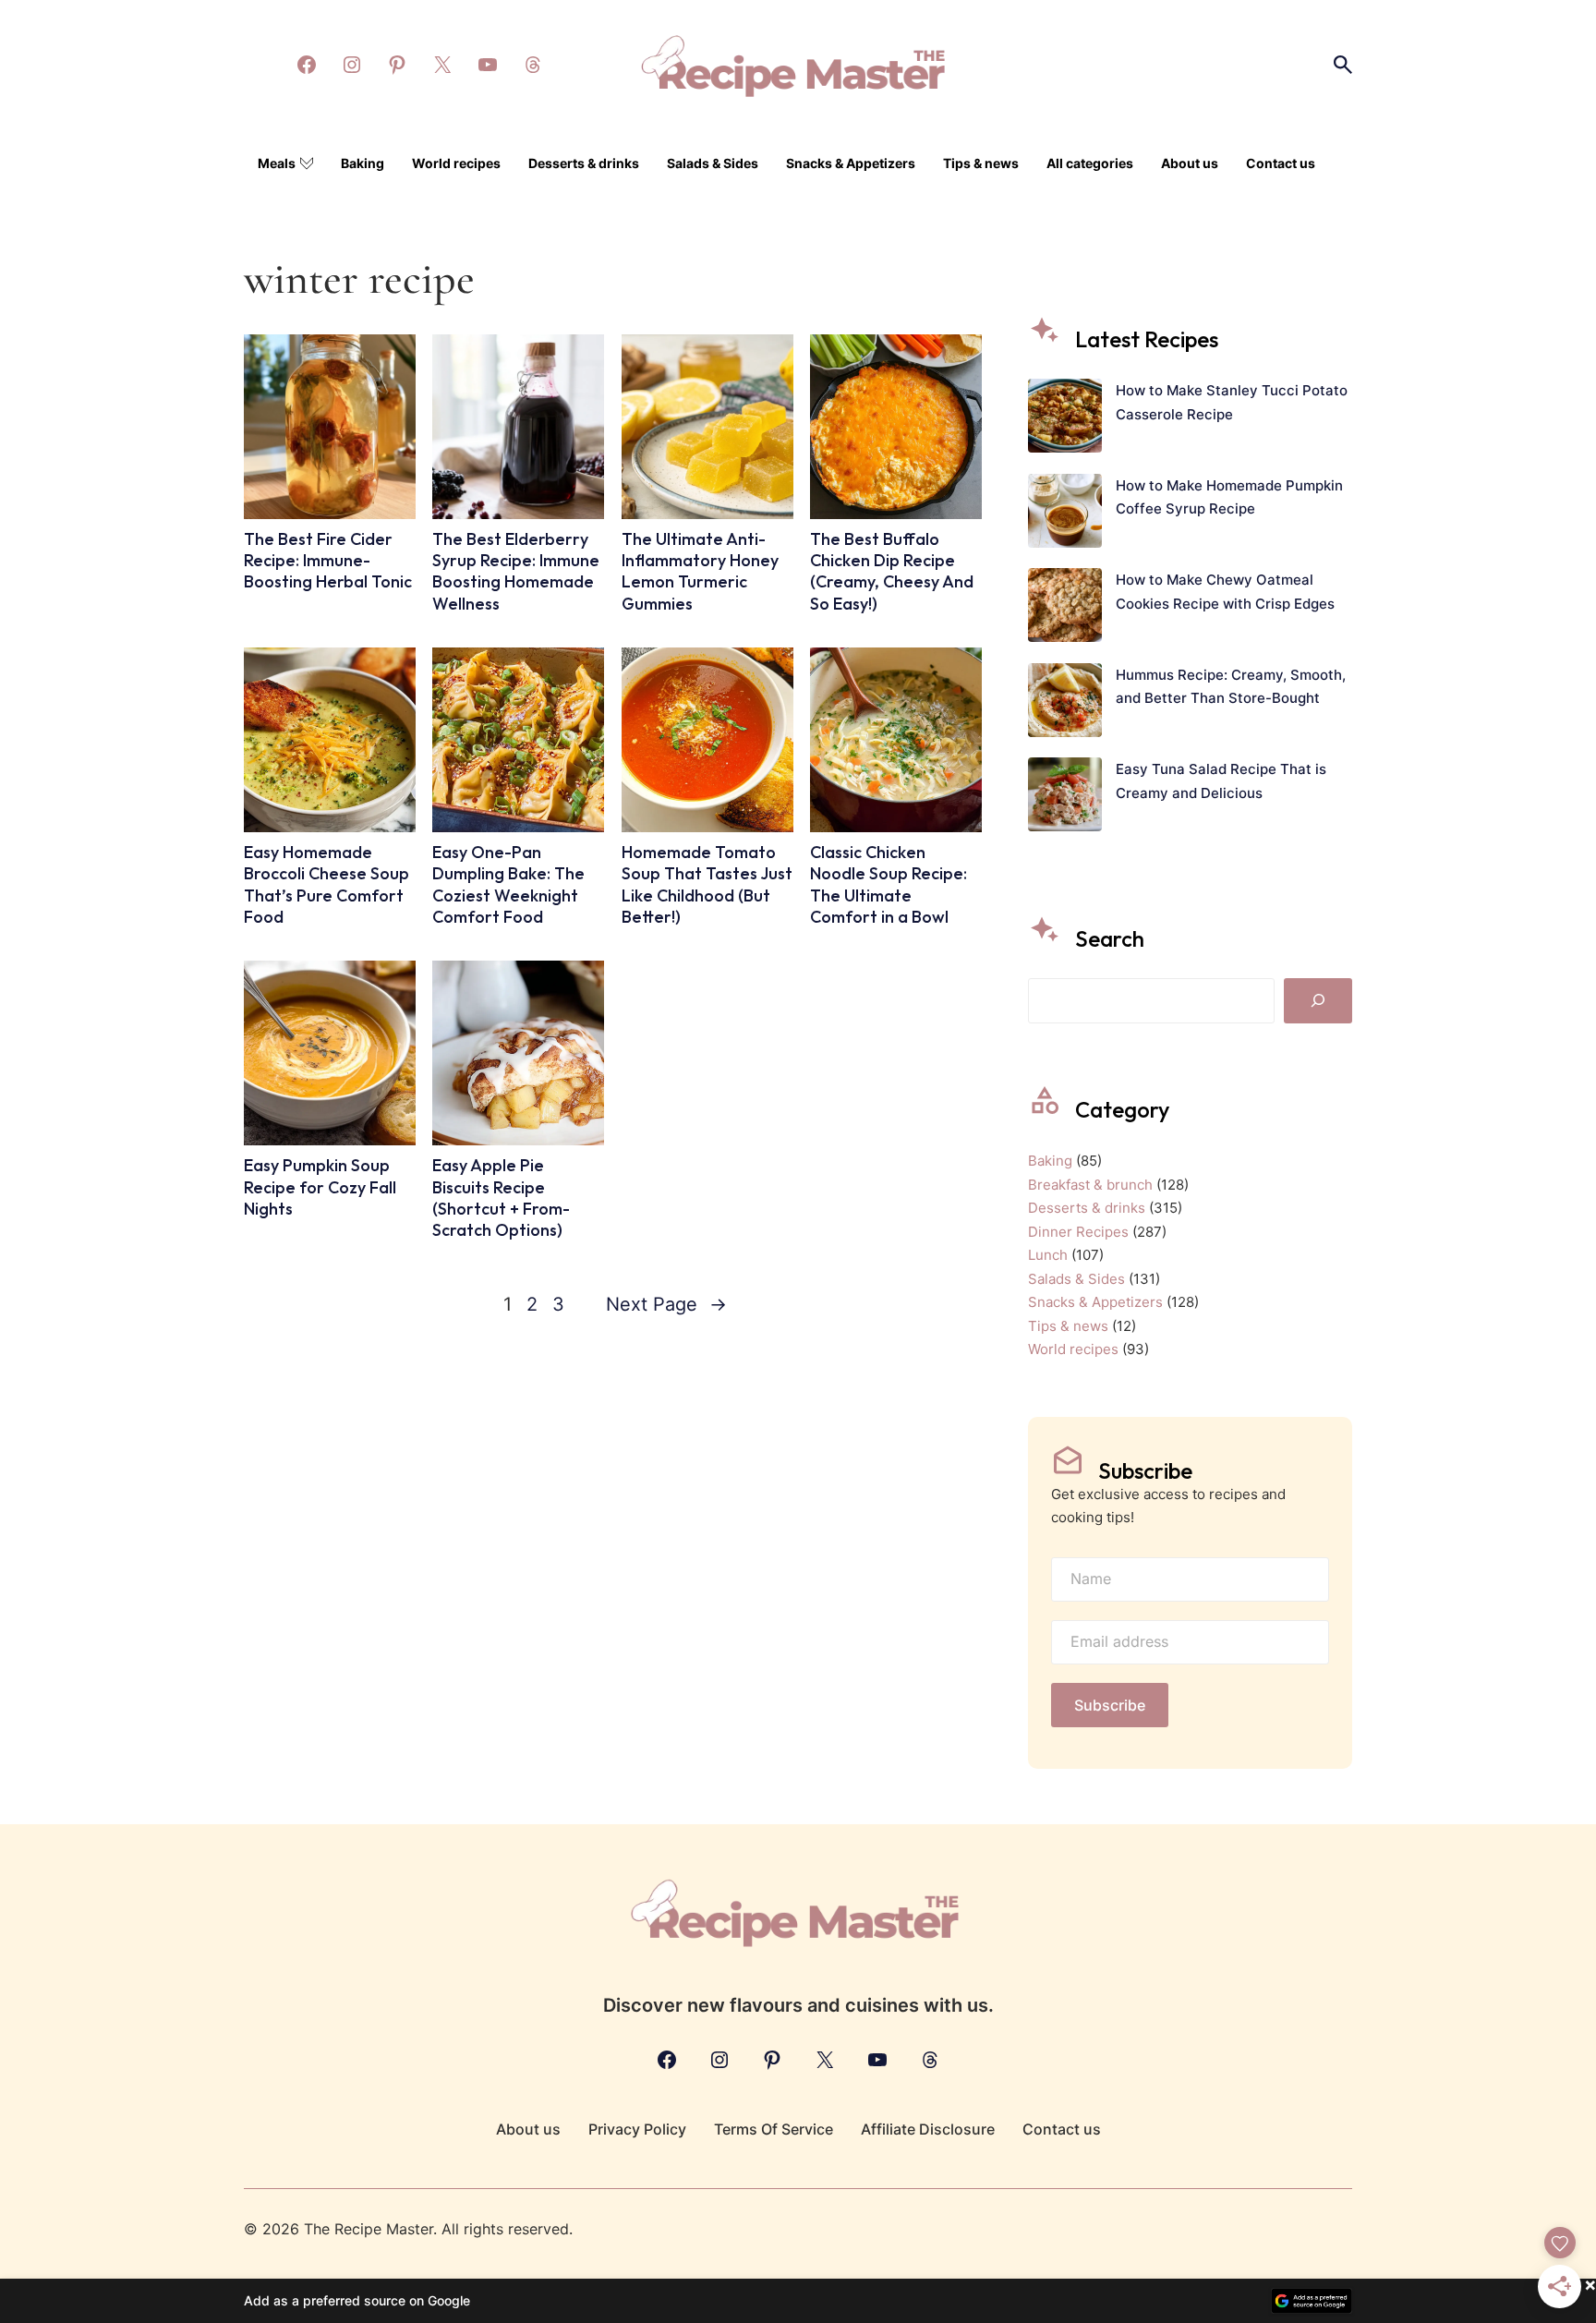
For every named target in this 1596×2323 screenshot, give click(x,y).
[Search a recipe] (1343, 65)
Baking (363, 163)
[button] (798, 2301)
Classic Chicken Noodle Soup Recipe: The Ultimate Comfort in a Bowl (889, 884)
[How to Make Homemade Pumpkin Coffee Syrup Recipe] (1065, 514)
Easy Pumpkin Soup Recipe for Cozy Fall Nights (320, 1187)
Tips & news (981, 163)
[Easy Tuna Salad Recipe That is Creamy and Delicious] (1065, 798)
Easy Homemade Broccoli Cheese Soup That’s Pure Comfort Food (326, 884)
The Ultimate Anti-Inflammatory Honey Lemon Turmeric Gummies (700, 571)
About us (1190, 163)
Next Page (666, 1304)
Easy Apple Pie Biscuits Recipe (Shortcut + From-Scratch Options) (501, 1198)
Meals (277, 163)
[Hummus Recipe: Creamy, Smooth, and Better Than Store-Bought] (1065, 704)
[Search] (1318, 1000)
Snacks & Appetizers (851, 163)
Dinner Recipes (1078, 1232)
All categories (1090, 163)
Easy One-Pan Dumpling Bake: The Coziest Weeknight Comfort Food (508, 884)
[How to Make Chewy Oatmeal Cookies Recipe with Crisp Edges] (1065, 609)
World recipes (456, 163)
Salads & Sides (713, 163)
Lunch (1048, 1255)
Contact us (1281, 163)
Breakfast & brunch (1090, 1185)
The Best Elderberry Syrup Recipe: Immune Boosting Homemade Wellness (516, 571)
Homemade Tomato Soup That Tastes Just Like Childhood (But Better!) (707, 884)
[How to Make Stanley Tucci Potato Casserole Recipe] (1065, 419)
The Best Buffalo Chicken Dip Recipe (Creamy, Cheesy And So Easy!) (892, 571)
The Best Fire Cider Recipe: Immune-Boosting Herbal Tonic (328, 561)
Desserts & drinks (584, 163)
